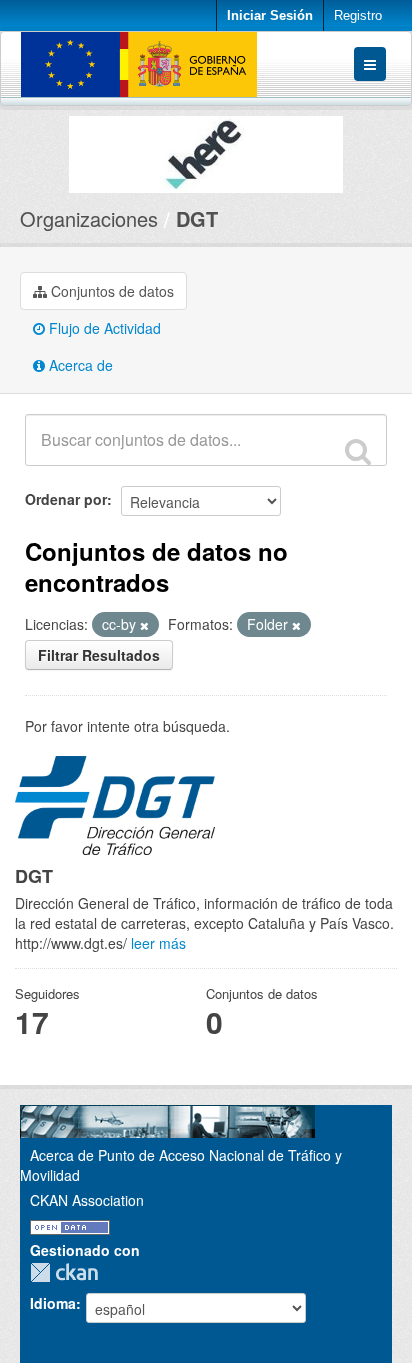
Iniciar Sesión (270, 15)
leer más (158, 943)
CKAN (69, 1272)
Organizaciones (89, 218)
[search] (358, 451)
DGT (197, 218)
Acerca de (79, 365)
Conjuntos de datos (110, 291)
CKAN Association (87, 1200)
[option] (206, 149)
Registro (358, 15)
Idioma (53, 1303)
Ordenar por (66, 499)
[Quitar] (144, 625)
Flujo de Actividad (103, 328)
